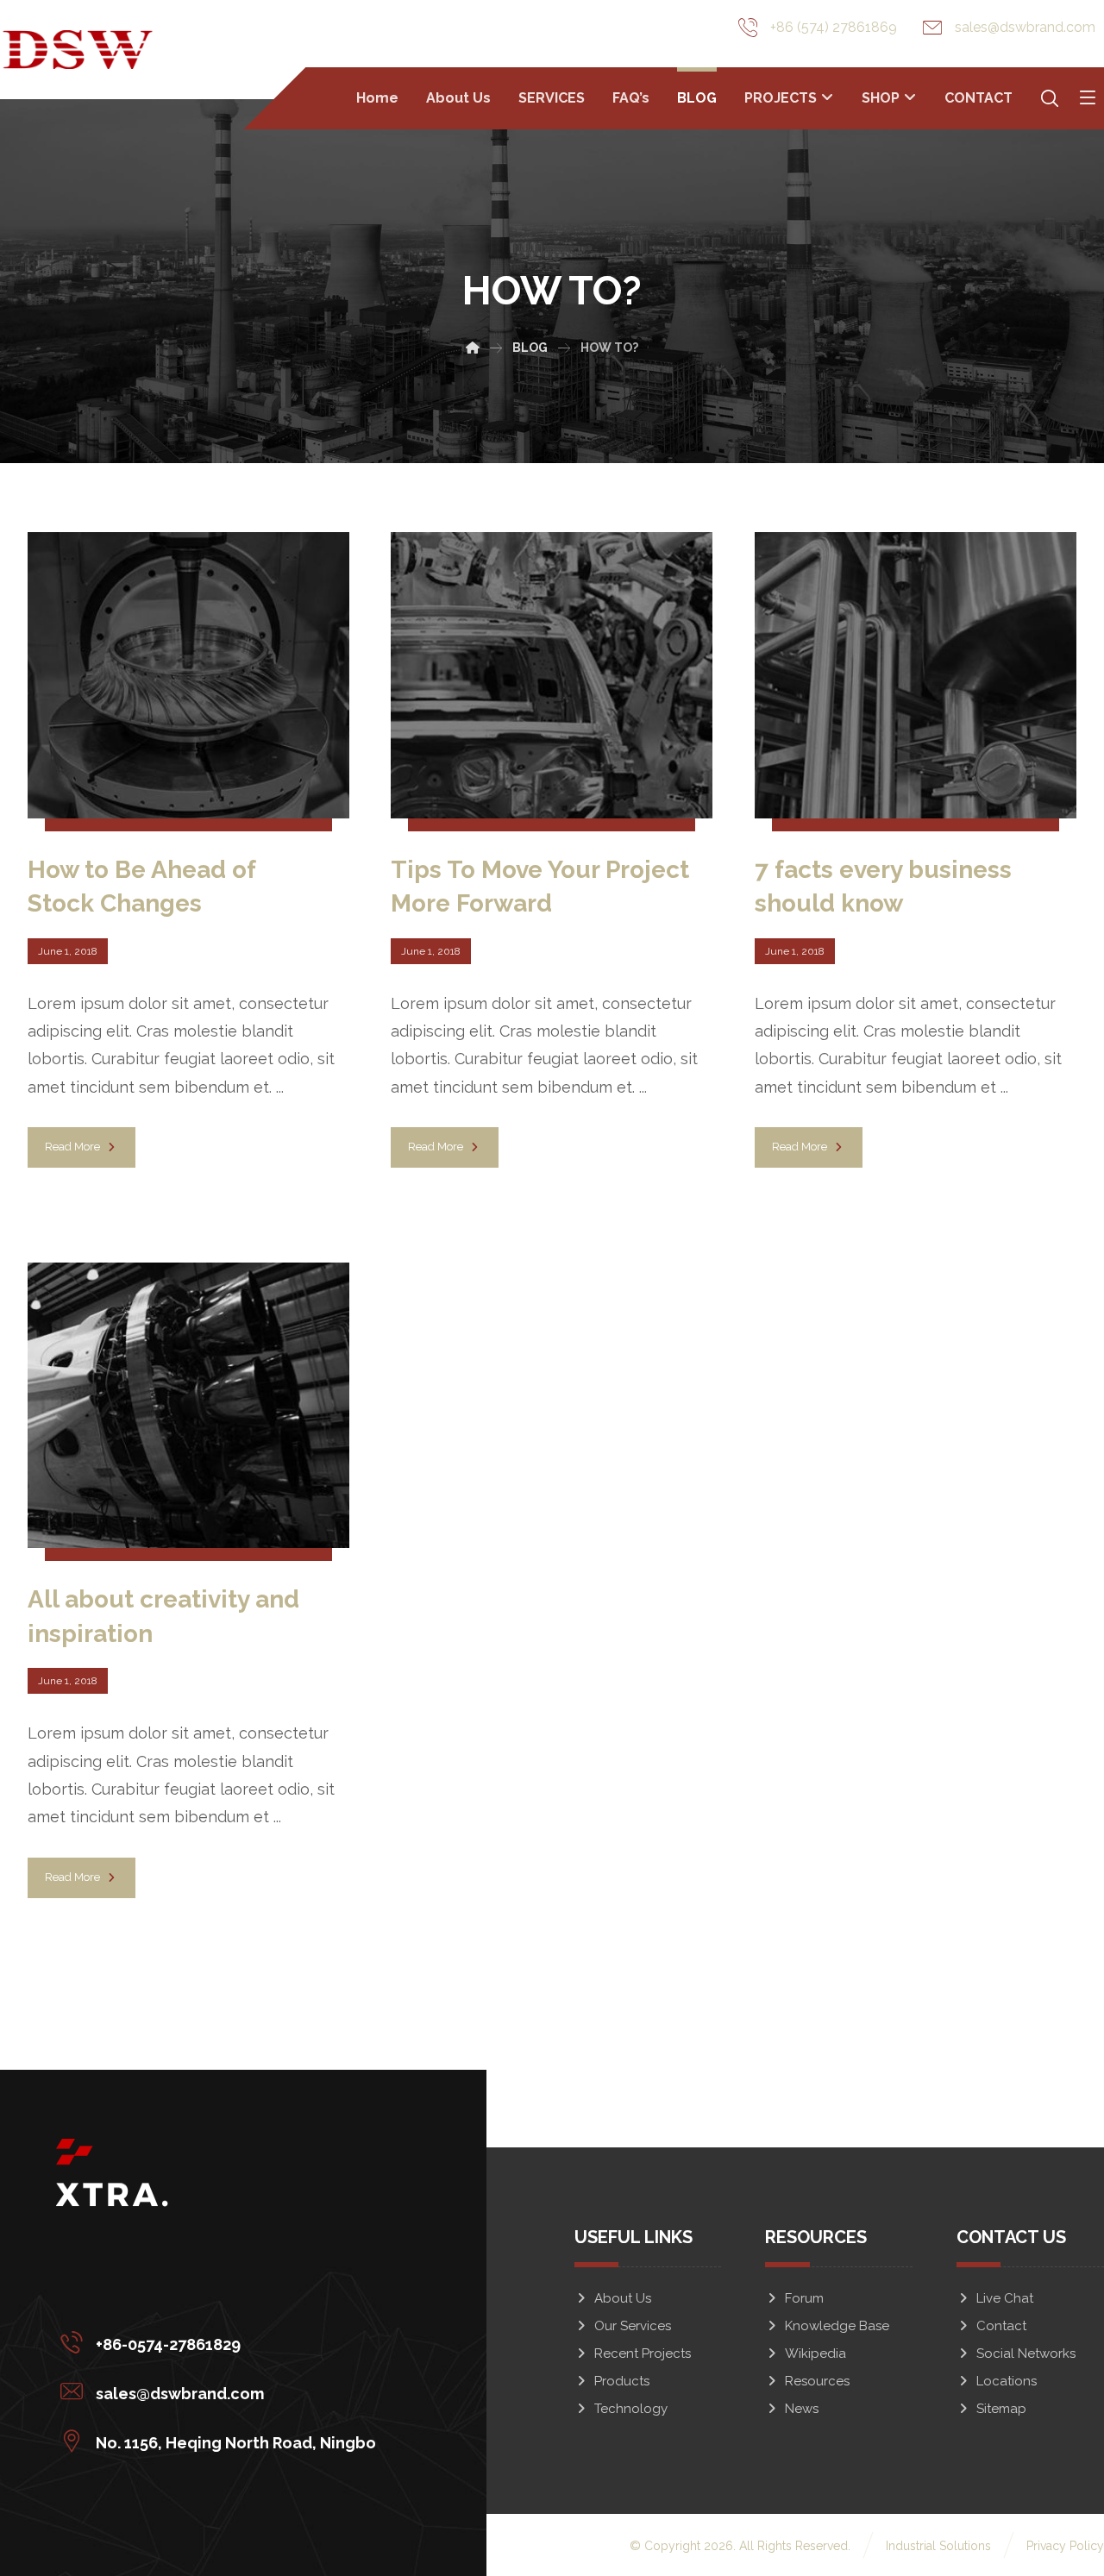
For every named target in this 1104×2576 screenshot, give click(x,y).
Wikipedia (815, 2353)
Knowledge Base (837, 2326)
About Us (623, 2298)
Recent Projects (643, 2353)
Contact (1001, 2326)
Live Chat (1005, 2298)
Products (622, 2381)
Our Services (633, 2326)
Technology (631, 2409)
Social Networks (1026, 2353)
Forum (804, 2298)
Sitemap (1001, 2409)
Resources (817, 2381)
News (802, 2409)
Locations (1007, 2381)
